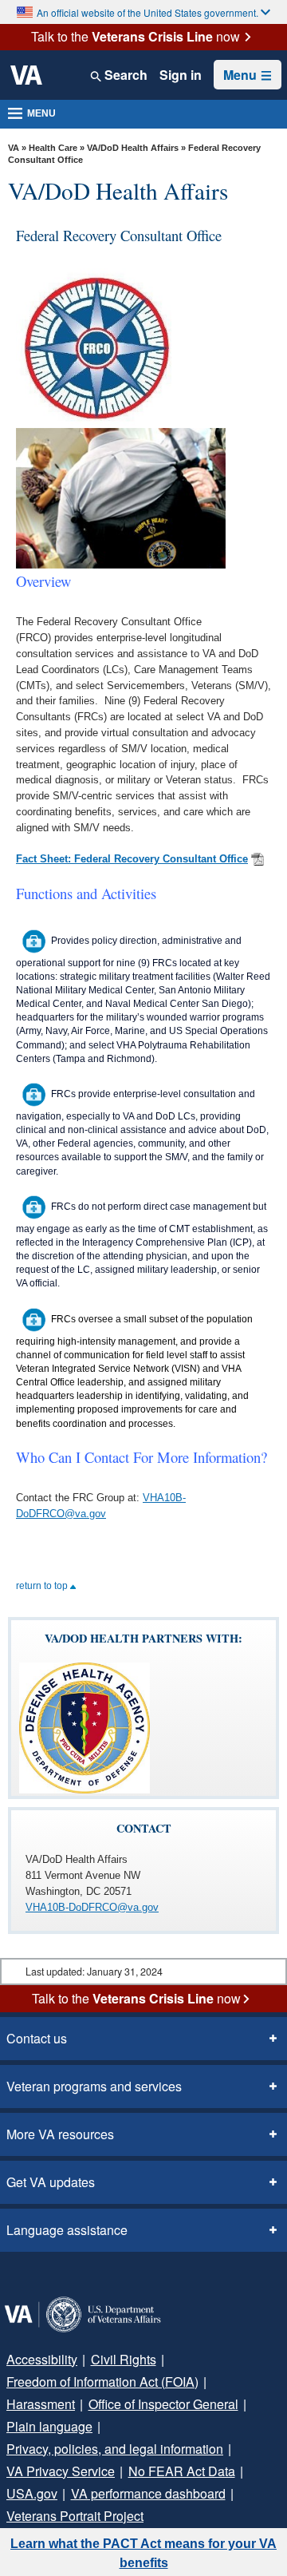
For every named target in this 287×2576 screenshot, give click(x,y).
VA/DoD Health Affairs (133, 148)
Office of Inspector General (163, 2404)
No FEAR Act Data (182, 2471)
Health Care (53, 148)
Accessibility (42, 2359)
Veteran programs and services (94, 2086)
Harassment (41, 2404)
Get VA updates (51, 2182)
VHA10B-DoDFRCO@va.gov (92, 1907)
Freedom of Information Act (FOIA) (102, 2382)
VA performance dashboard (148, 2493)
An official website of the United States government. (147, 12)
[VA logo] (26, 75)
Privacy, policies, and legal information (115, 2449)
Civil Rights (124, 2359)
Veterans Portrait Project (75, 2516)
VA (14, 148)
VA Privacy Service (61, 2471)
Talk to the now (136, 37)
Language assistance (67, 2230)
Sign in (181, 75)
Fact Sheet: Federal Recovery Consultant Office (132, 859)
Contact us (37, 2038)
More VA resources (60, 2134)
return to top (43, 1586)
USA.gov (32, 2493)
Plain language (49, 2426)
